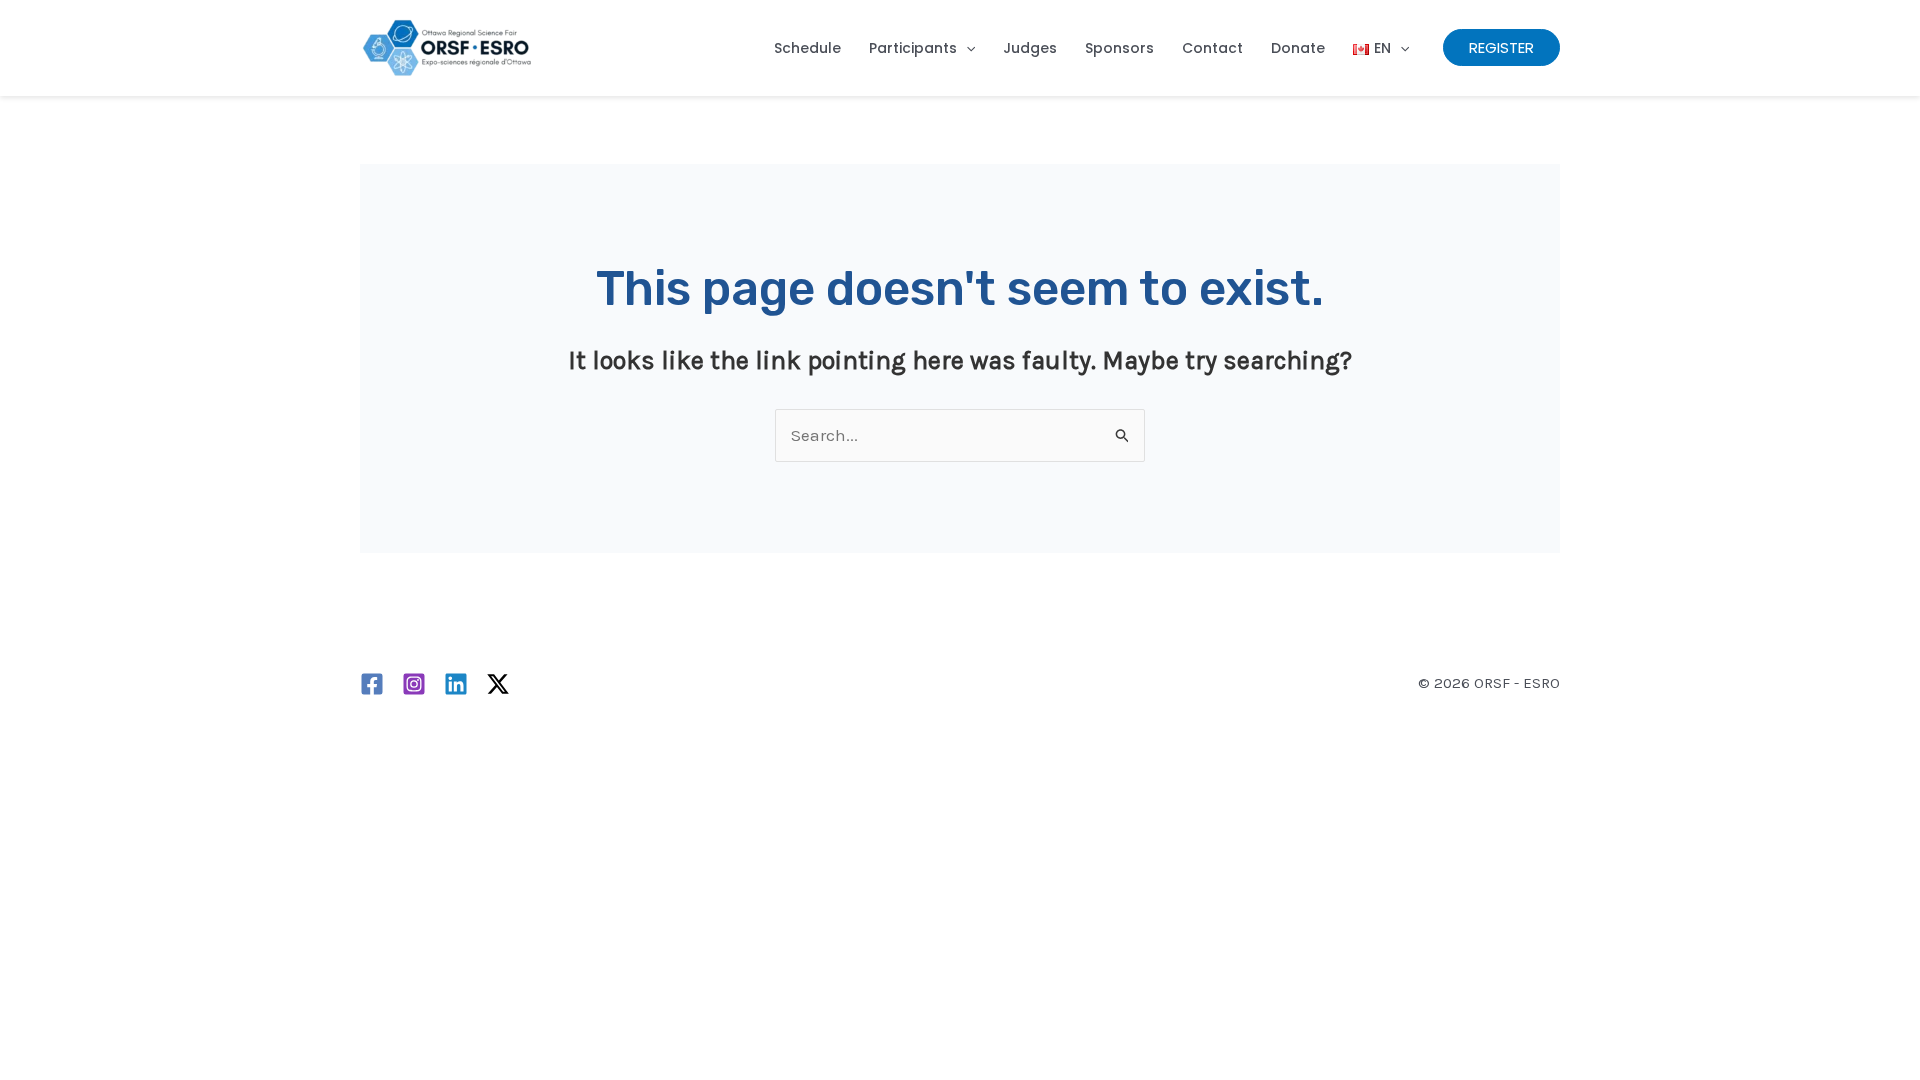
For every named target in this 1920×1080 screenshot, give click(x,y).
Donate (1298, 48)
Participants (913, 48)
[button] (966, 48)
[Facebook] (372, 684)
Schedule (807, 48)
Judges (1030, 48)
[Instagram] (414, 684)
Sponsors (1119, 48)
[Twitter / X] (498, 684)
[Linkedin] (456, 684)
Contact (1212, 48)
